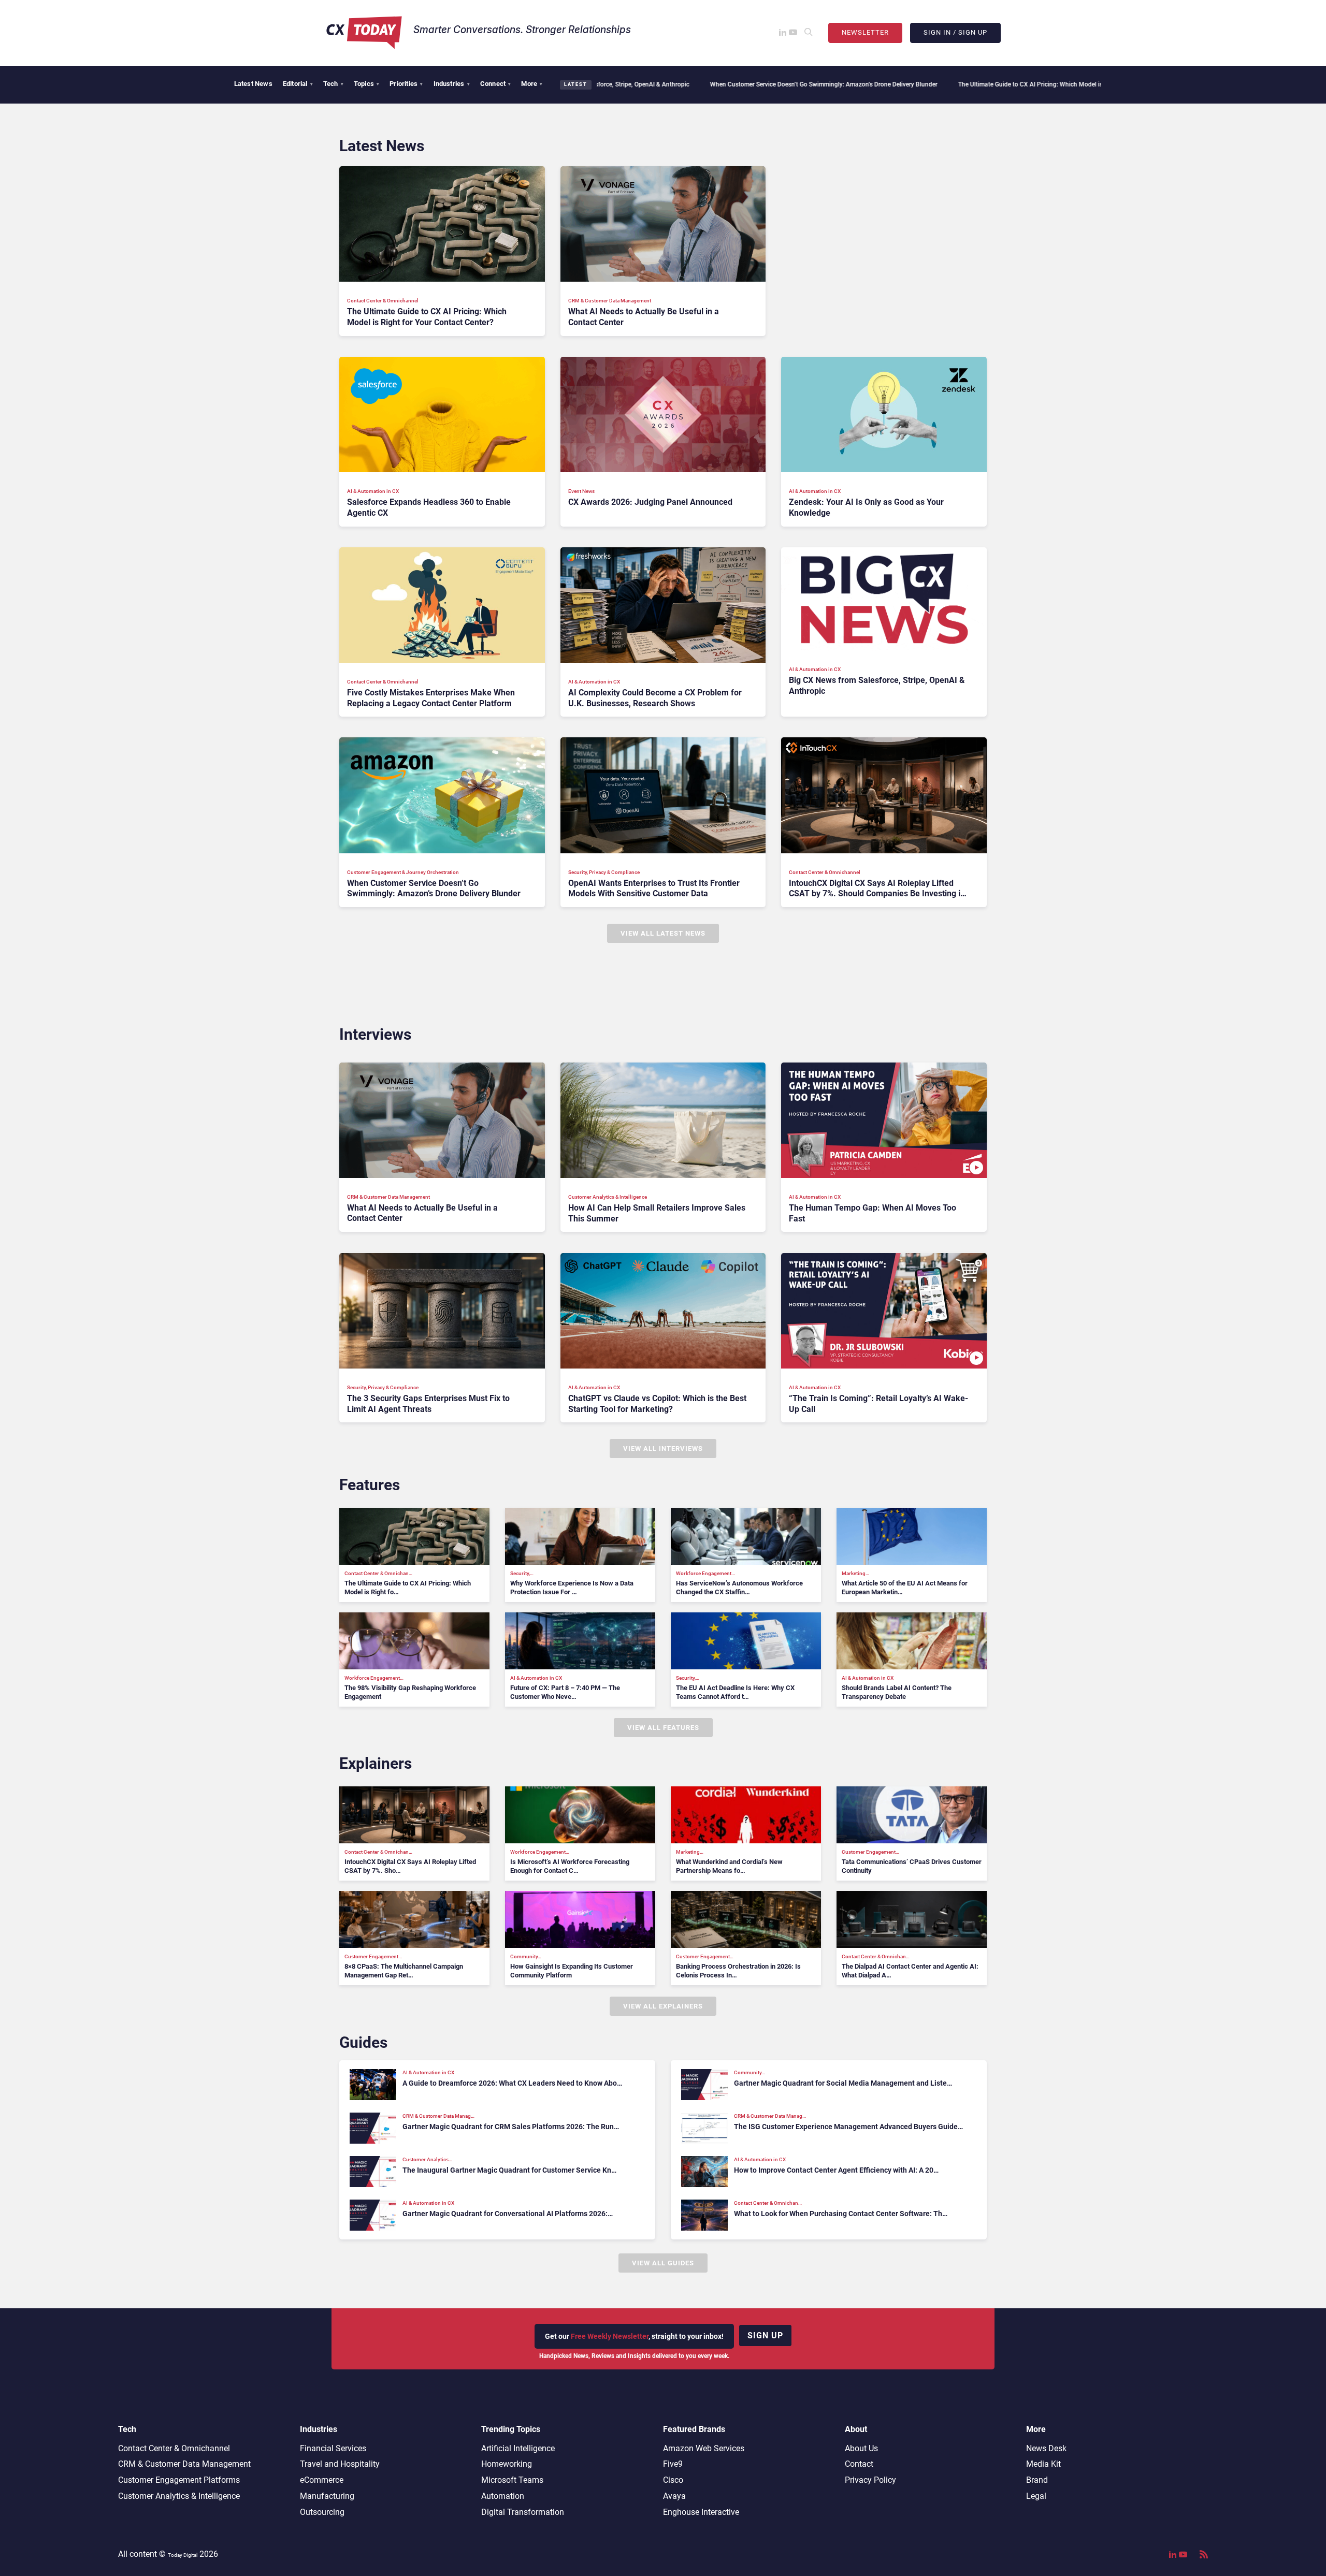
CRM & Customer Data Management (184, 2464)
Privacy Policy (870, 2480)
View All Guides (663, 2263)
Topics (366, 84)
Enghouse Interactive (701, 2512)
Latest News (253, 84)
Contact (859, 2464)
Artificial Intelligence (518, 2448)
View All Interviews (663, 1449)
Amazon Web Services (704, 2448)
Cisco (673, 2480)
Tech (333, 84)
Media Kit (1043, 2464)
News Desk (1046, 2448)
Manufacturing (327, 2496)
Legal (1036, 2496)
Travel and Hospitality (340, 2464)
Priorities (406, 84)
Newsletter (865, 32)
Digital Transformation (523, 2512)
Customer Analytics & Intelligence (179, 2496)
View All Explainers (663, 2006)
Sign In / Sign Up (955, 32)
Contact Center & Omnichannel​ (174, 2448)
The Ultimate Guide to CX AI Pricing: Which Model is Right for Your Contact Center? (918, 84)
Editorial (298, 84)
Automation (503, 2496)
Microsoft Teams (512, 2480)
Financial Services (333, 2448)
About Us (861, 2448)
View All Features (663, 1728)
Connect (496, 84)
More (532, 84)
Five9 (673, 2464)
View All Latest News (663, 933)
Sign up (765, 2335)
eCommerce (322, 2480)
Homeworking (507, 2464)
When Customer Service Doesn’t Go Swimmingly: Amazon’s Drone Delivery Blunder (668, 84)
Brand (1037, 2480)
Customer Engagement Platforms (179, 2480)
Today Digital (183, 2555)
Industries (452, 84)
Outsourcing (322, 2512)
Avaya (674, 2496)
